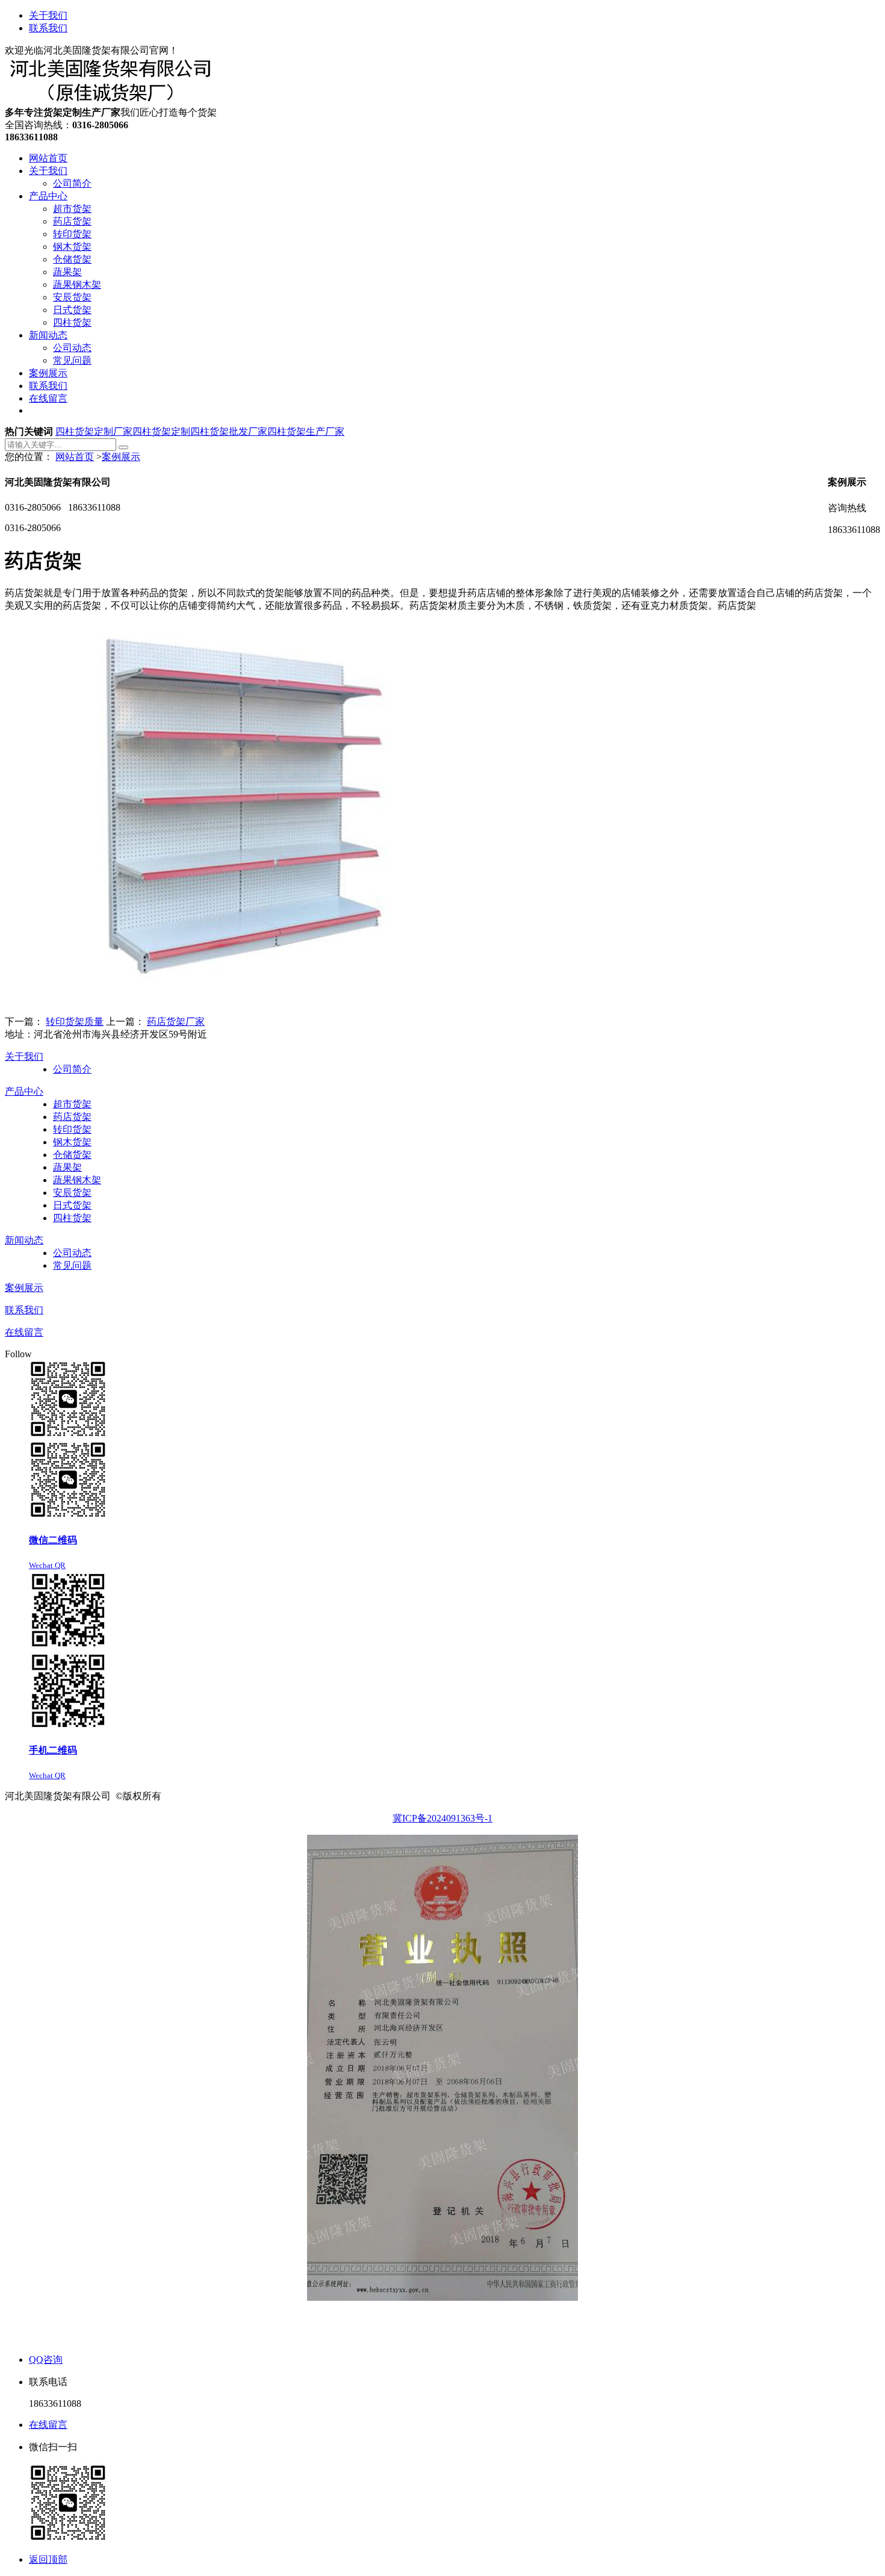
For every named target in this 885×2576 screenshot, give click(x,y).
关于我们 (48, 15)
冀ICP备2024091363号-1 (442, 1818)
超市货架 (72, 1104)
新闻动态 (24, 1240)
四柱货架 (72, 1218)
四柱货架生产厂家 (306, 431)
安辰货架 (72, 1193)
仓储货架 (72, 1155)
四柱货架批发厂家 (229, 431)
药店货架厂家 (176, 1022)
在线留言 (24, 1332)
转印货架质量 (75, 1022)
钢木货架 (72, 1142)
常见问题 (72, 1265)
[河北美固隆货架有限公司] (113, 101)
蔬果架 (67, 1167)
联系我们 (48, 28)
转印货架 (72, 1129)
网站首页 (75, 457)
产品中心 (24, 1091)
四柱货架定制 (161, 431)
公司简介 (72, 1069)
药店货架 (72, 1117)
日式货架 (72, 1205)
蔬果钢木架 (77, 1180)
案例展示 (121, 457)
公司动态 (72, 1253)
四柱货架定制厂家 (94, 431)
